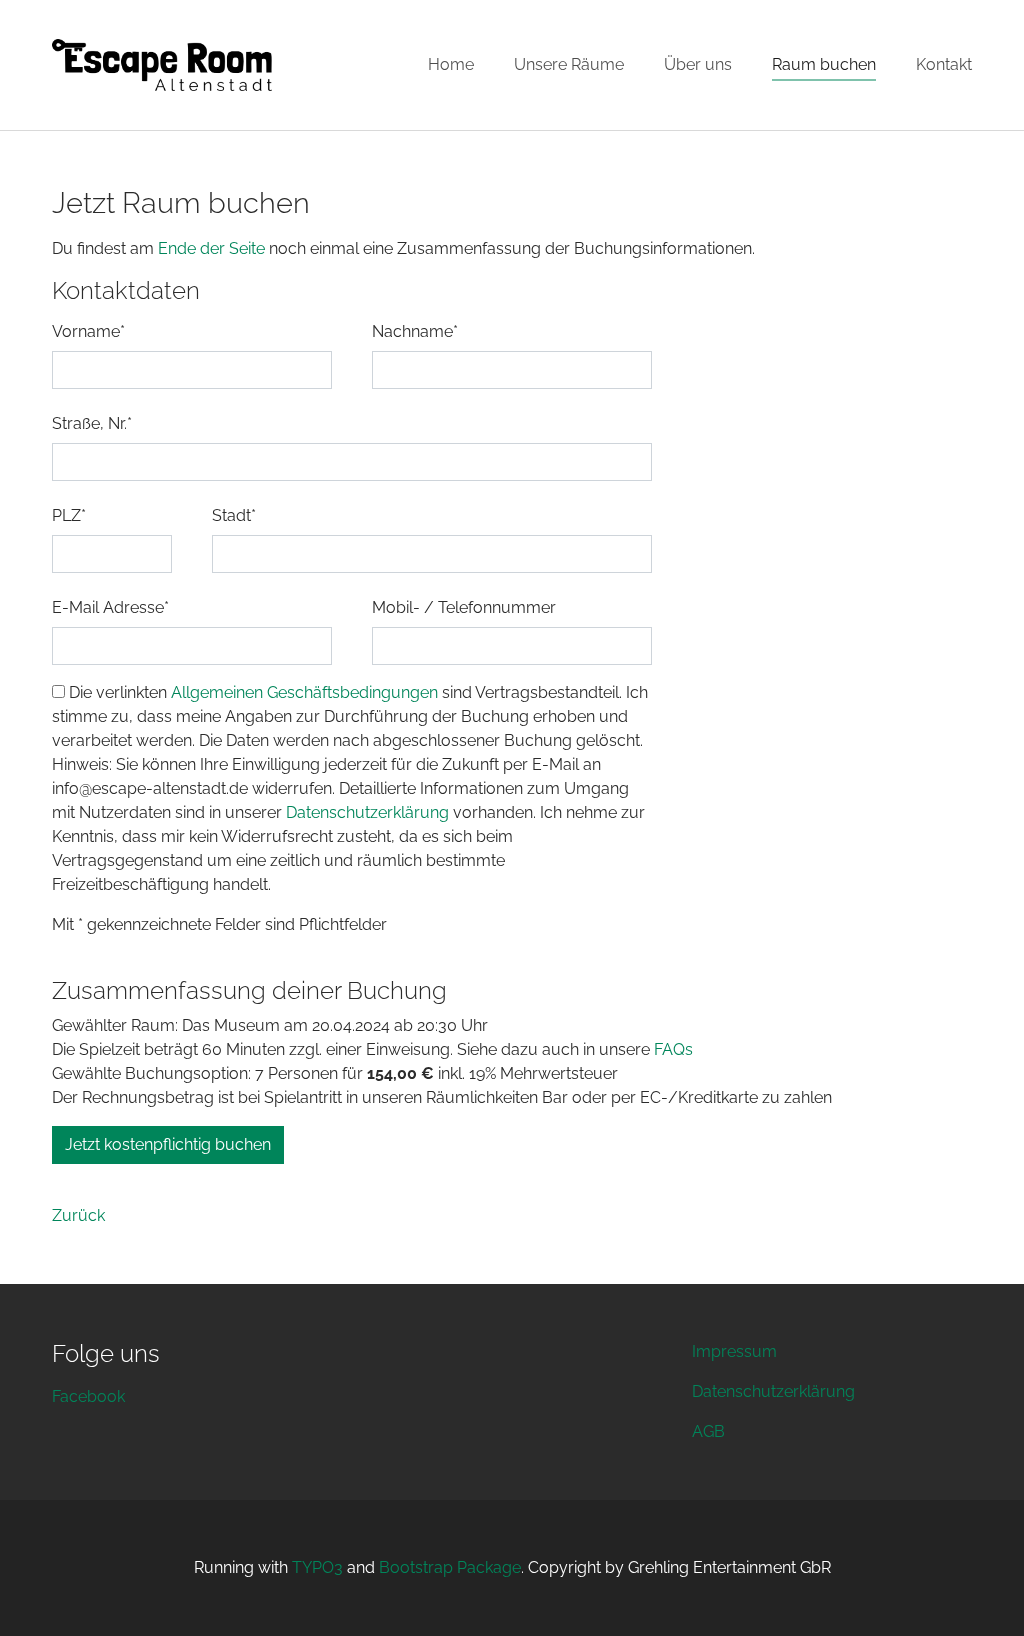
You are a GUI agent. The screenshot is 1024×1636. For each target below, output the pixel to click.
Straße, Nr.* (92, 423)
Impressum (734, 1351)
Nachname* (415, 331)
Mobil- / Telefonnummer (464, 607)
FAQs (673, 1049)
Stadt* (234, 515)
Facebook (88, 1396)
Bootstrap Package (450, 1567)
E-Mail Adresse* (110, 607)
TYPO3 (317, 1567)
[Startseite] (162, 65)
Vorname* (88, 331)
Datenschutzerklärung (369, 812)
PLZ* (69, 515)
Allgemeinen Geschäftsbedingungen (304, 692)
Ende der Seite (213, 248)
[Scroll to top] (980, 1592)
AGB (708, 1431)
